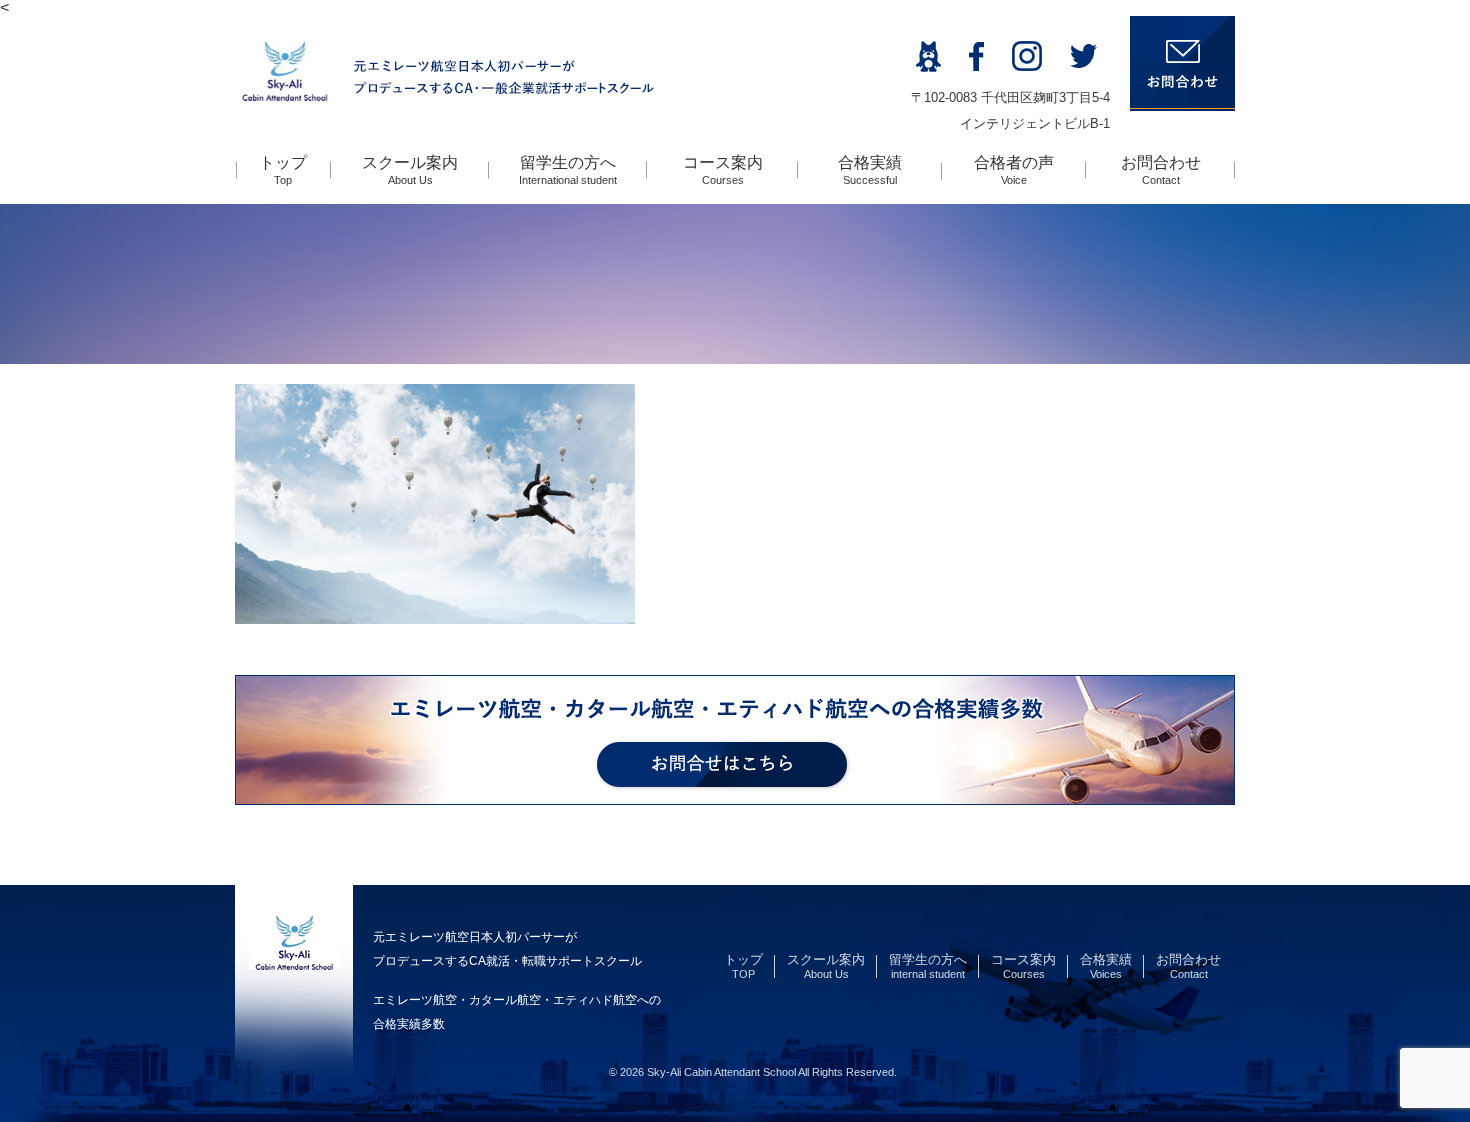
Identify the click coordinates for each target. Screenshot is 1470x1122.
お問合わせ (1161, 170)
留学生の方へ (568, 170)
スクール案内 (410, 170)
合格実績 (870, 170)
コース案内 (723, 170)
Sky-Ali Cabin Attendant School (721, 1072)
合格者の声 (1014, 170)
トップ (283, 170)
